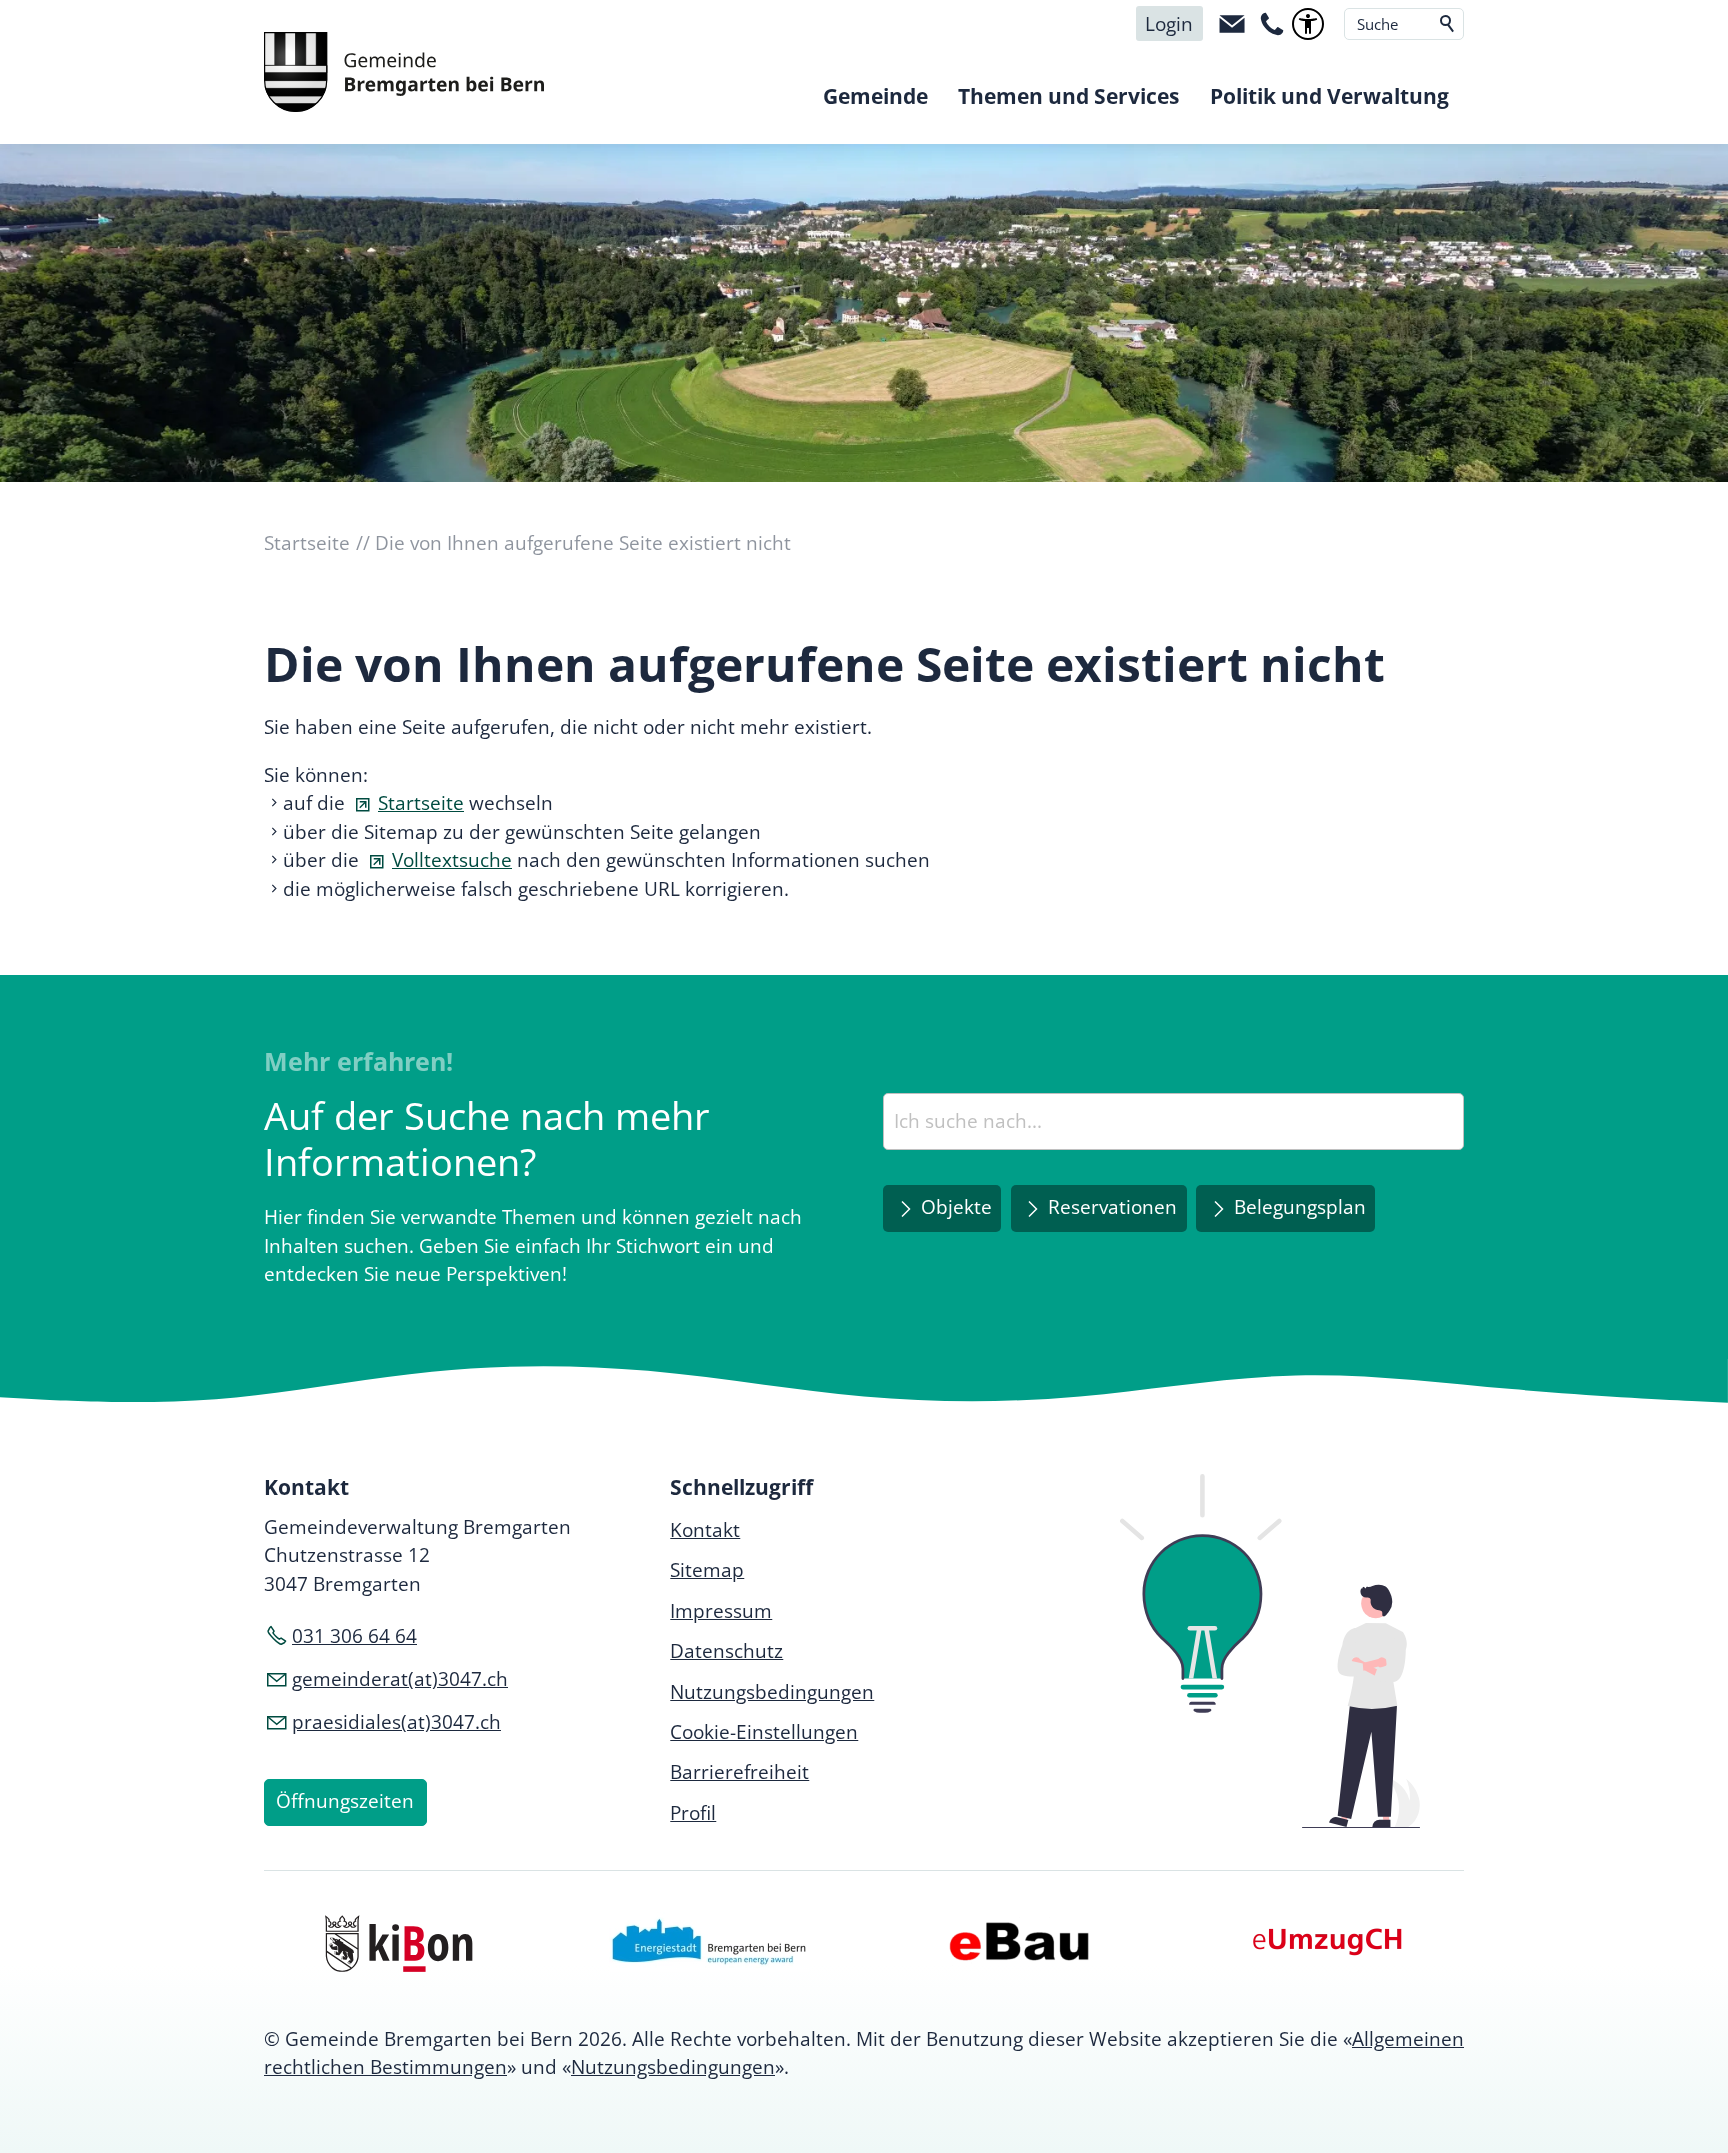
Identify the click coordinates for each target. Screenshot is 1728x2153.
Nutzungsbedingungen (673, 2067)
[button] (1232, 24)
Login (1169, 24)
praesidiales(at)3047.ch (396, 1722)
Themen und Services (1068, 96)
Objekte (956, 1207)
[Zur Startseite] (404, 72)
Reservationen (1112, 1207)
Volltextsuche (452, 860)
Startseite (421, 803)
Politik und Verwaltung (1329, 96)
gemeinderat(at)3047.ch (400, 1679)
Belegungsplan (1300, 1207)
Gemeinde (875, 96)
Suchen (1448, 24)
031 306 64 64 (354, 1636)
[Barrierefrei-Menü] (1308, 24)
